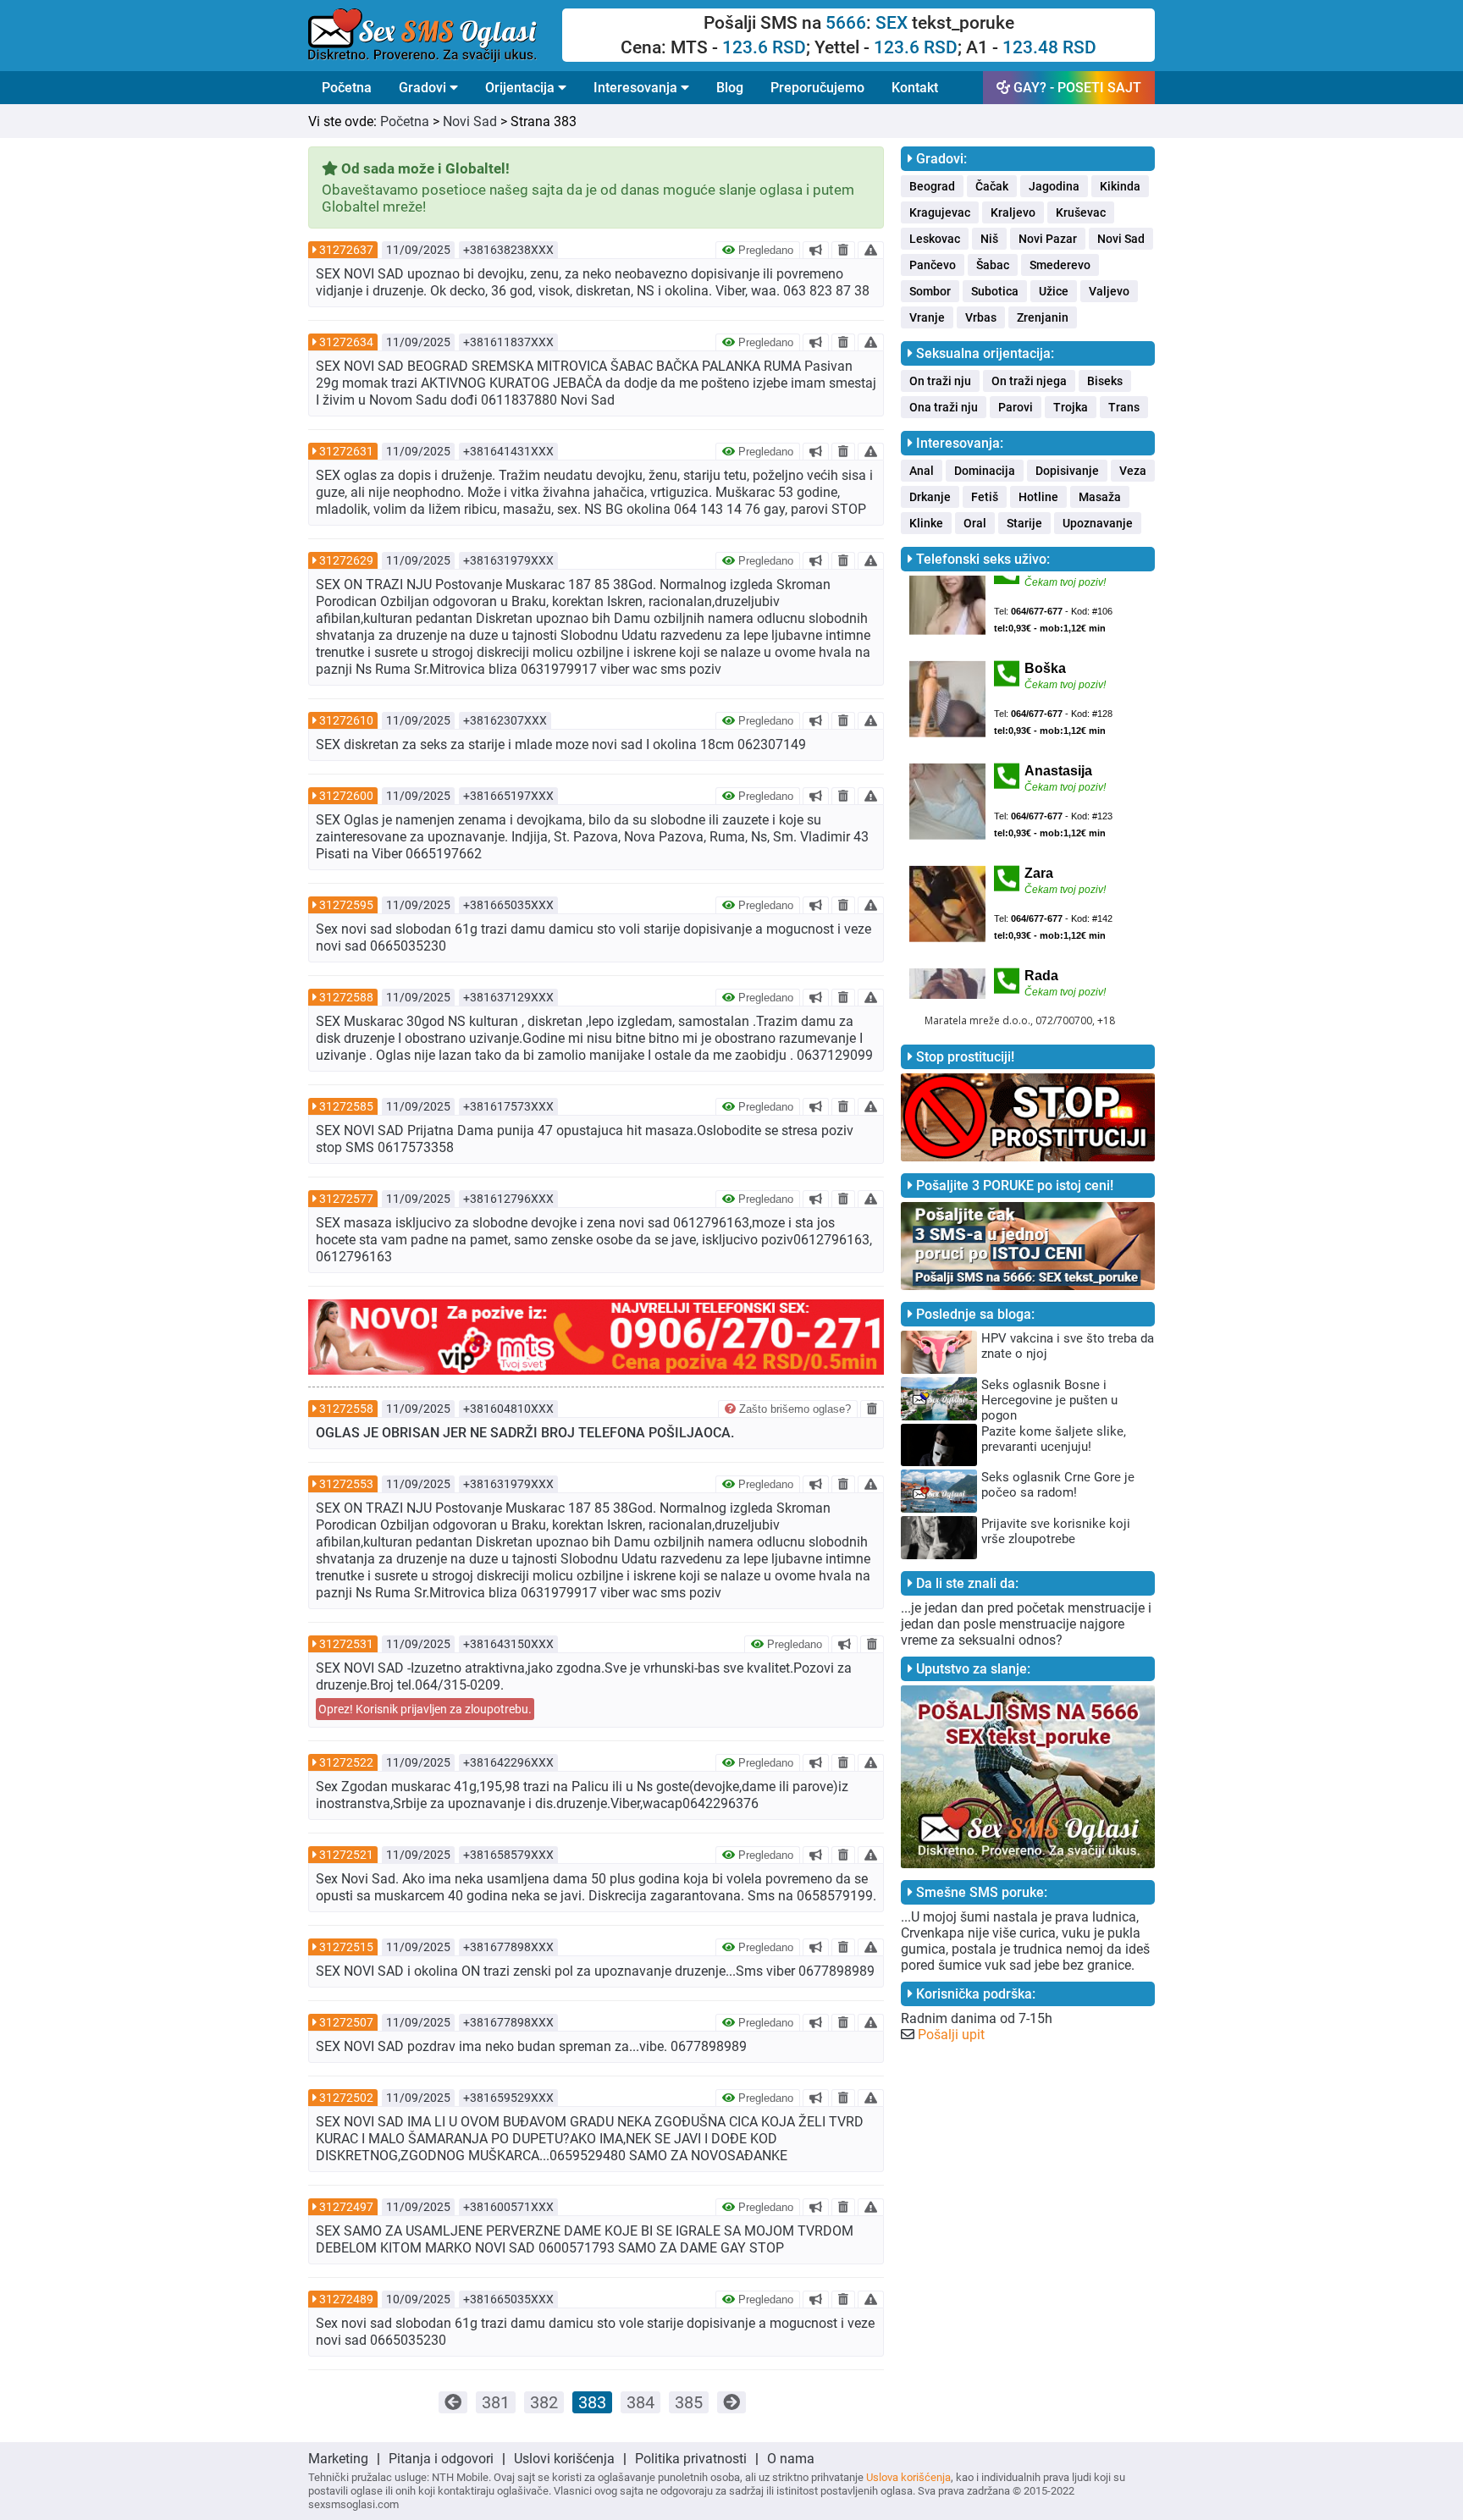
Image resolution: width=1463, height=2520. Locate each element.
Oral (975, 523)
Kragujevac (940, 212)
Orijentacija (522, 88)
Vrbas (981, 317)
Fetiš (985, 497)
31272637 (346, 250)
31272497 (346, 2207)
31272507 (346, 2022)
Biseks (1105, 381)
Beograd (932, 186)
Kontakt (915, 88)
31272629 (346, 560)
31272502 (346, 2098)
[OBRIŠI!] (843, 250)
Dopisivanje (1067, 471)
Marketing (338, 2459)
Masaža (1100, 497)
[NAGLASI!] (816, 250)
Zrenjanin (1043, 317)
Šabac (993, 265)
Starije (1024, 523)
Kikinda (1120, 186)
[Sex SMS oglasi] (435, 36)
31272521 (346, 1855)
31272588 (346, 997)
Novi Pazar (1048, 239)
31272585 (346, 1106)
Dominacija (985, 471)
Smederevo (1060, 265)
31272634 (346, 342)
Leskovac (935, 239)
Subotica (995, 291)
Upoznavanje (1098, 523)
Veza (1133, 471)
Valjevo (1109, 291)
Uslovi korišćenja (564, 2459)
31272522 (346, 1762)
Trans (1124, 407)
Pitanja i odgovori (441, 2459)
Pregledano (764, 250)
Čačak (992, 186)
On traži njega (1029, 381)
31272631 (346, 451)
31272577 (346, 1199)
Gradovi (424, 88)
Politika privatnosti (691, 2459)
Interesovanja (637, 88)
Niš (989, 239)
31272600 (346, 796)
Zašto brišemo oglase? (793, 1409)
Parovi (1016, 407)
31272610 (346, 720)
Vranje (927, 317)
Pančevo (933, 265)
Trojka (1071, 407)
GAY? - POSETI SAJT (1076, 88)
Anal (922, 471)
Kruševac (1081, 212)
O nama (791, 2459)
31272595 (346, 905)
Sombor (930, 291)
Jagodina (1054, 186)
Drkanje (930, 497)
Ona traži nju (944, 407)
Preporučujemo (817, 88)
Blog (730, 88)
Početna (347, 88)
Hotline (1038, 497)
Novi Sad (470, 121)
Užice (1054, 291)
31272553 (346, 1484)
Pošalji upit (951, 2035)
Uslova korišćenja (908, 2477)
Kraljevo (1013, 212)
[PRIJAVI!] (871, 250)
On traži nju (940, 381)
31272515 (346, 1947)
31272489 (346, 2299)
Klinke (926, 523)
